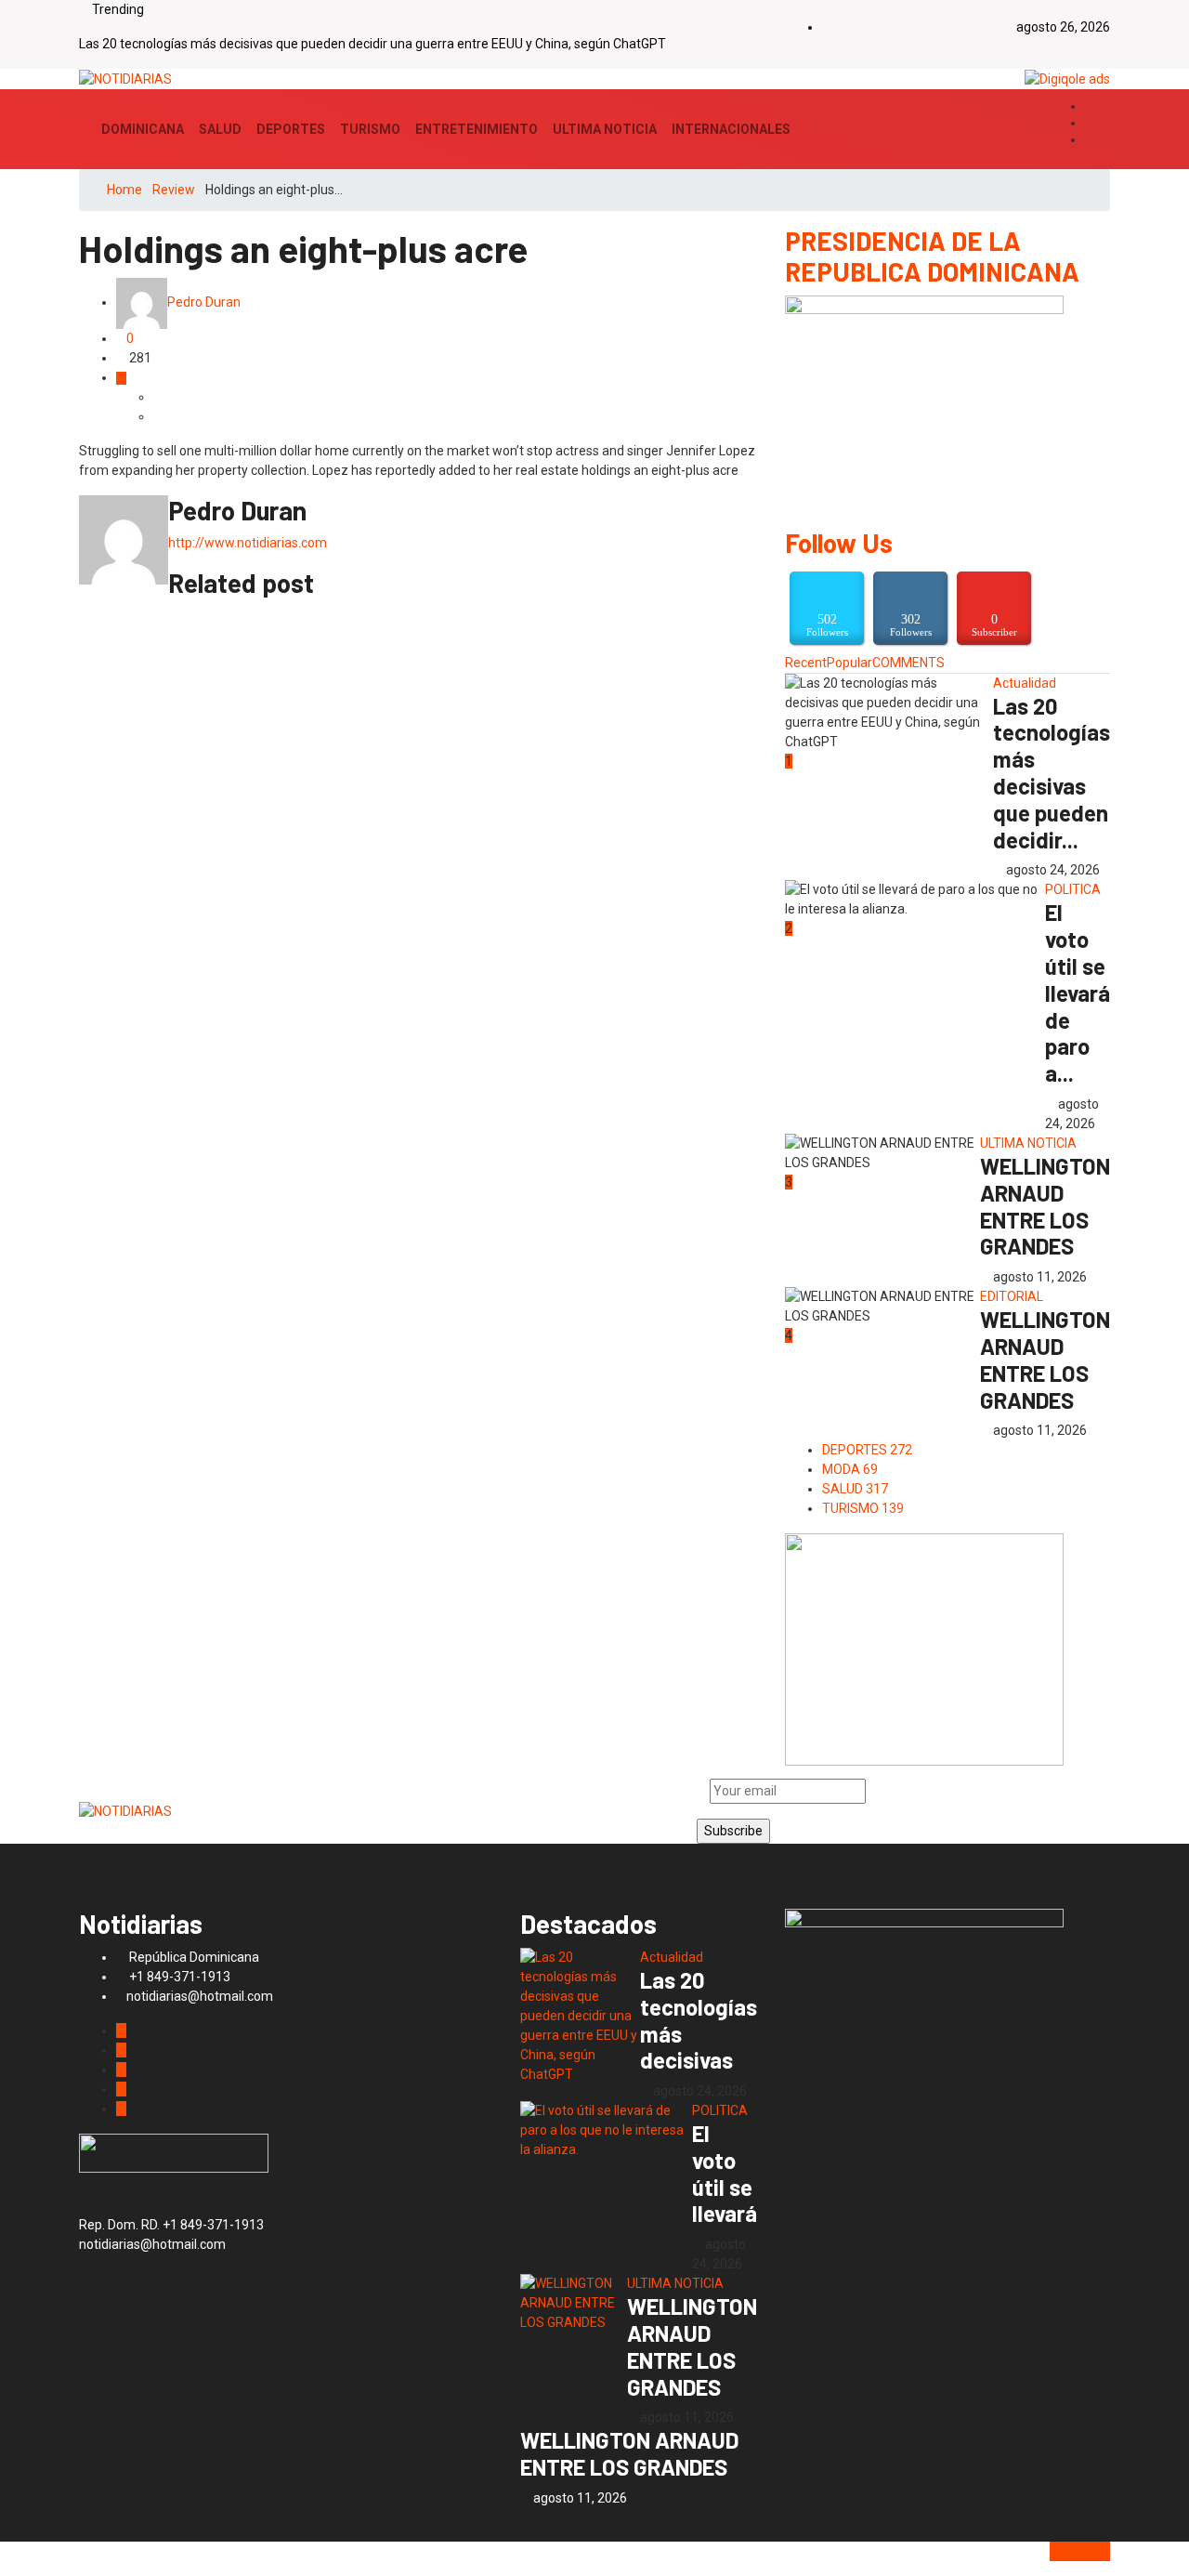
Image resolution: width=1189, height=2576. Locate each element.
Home (124, 190)
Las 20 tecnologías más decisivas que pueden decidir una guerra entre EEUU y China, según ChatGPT (372, 44)
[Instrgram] (1090, 140)
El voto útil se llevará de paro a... (1078, 992)
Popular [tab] (849, 663)
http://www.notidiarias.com (248, 543)
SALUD (220, 129)
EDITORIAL (1012, 1296)
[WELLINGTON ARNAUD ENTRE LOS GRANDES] (574, 2303)
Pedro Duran (204, 302)
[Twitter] (1090, 124)
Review (174, 190)
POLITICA (1073, 889)
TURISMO (370, 129)
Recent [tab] (806, 663)
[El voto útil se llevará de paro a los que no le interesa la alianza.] (606, 2130)
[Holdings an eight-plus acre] (158, 397)
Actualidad (1025, 683)
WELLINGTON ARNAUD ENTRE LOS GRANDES (1045, 1206)
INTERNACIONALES (731, 129)
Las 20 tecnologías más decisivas (699, 2020)
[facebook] (1090, 107)
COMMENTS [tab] (908, 663)
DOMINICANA (143, 129)
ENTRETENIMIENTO (477, 129)
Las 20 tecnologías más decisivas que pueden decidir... (1052, 773)
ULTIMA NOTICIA (605, 129)
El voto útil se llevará (725, 2173)
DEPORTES (291, 129)
